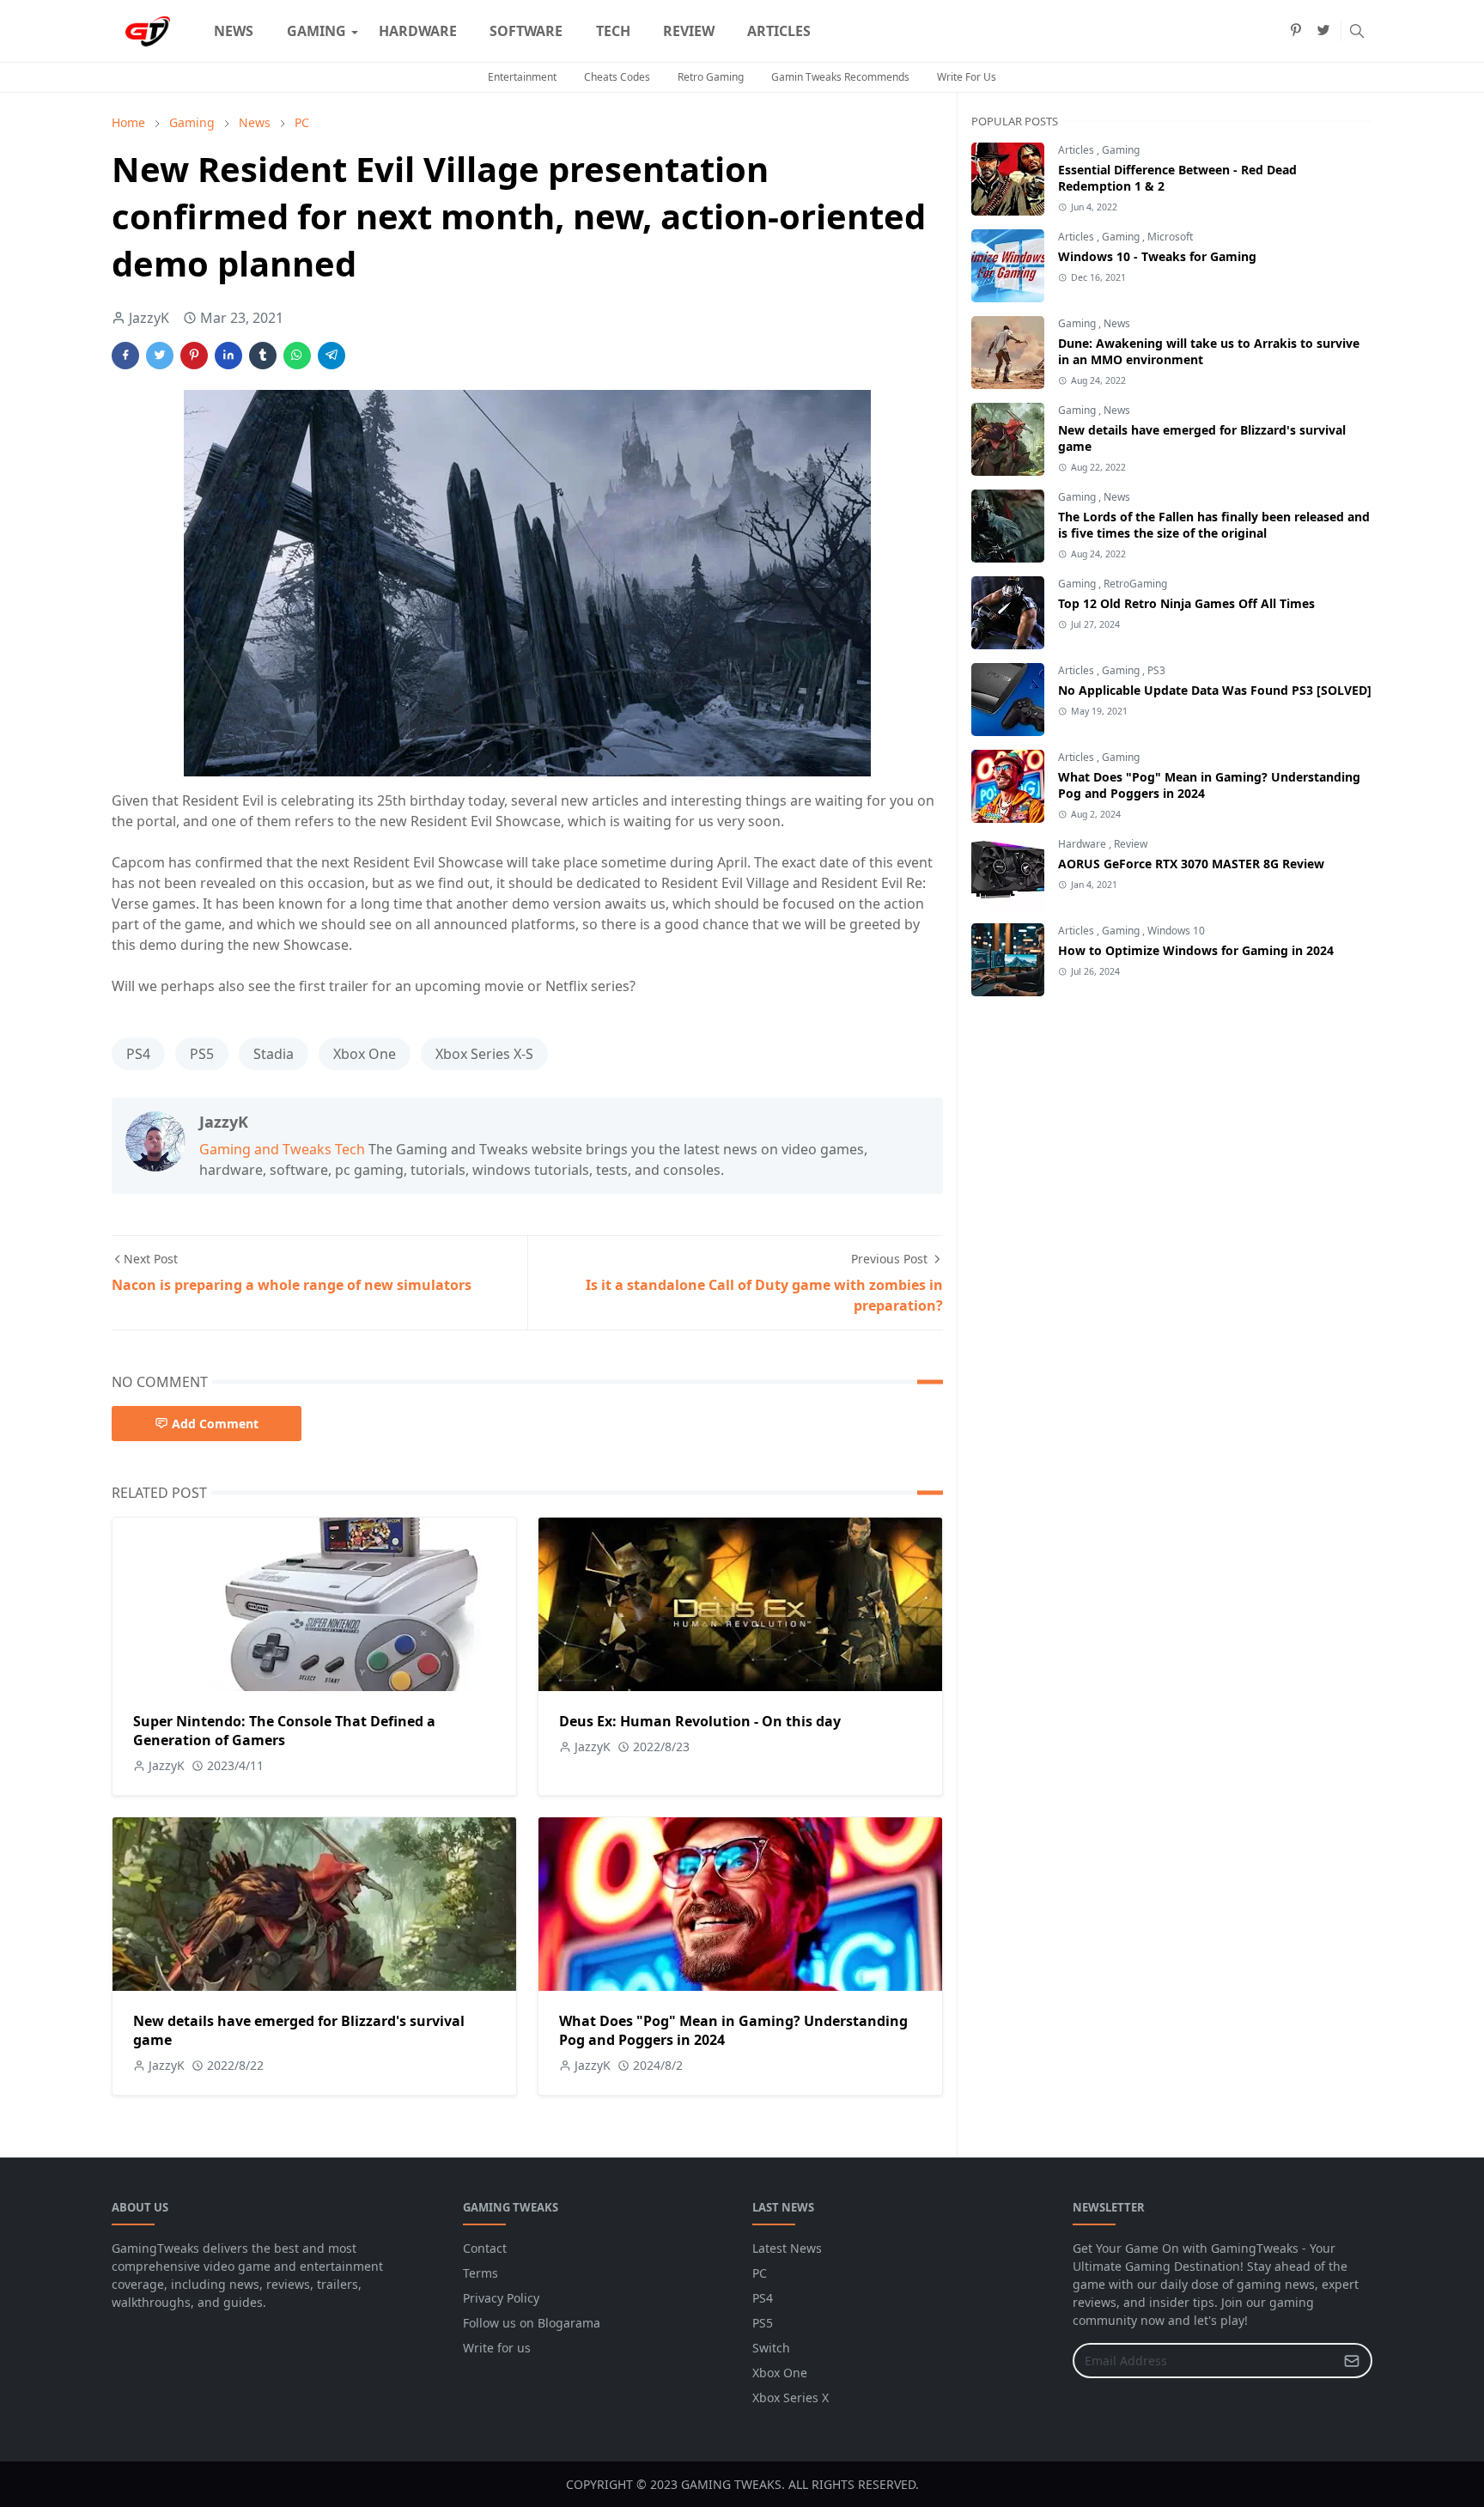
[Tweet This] (160, 356)
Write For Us (967, 77)
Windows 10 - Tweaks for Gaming (1157, 256)
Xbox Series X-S (484, 1054)
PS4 (138, 1054)
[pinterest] (1296, 31)
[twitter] (1323, 31)
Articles (1077, 150)
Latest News (787, 2248)
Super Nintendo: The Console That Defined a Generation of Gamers (284, 1731)
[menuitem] (234, 31)
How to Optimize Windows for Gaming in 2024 (1196, 950)
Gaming (1121, 150)
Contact (485, 2248)
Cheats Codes (617, 77)
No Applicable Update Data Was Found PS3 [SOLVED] (1215, 690)
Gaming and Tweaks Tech (282, 1149)
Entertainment (522, 77)
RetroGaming (1135, 584)
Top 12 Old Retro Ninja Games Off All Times (1186, 603)
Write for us (497, 2348)
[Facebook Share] (125, 356)
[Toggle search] (1357, 31)
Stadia (274, 1054)
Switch (771, 2348)
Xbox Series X (791, 2397)
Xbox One (365, 1054)
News (1117, 323)
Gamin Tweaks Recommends (840, 77)
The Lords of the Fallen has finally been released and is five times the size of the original (1214, 525)
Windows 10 (1176, 931)
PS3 (1156, 670)
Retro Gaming (711, 77)
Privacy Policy (501, 2298)
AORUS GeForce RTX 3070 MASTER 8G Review (1191, 864)
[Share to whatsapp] (297, 356)
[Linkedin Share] (228, 356)
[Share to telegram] (331, 356)
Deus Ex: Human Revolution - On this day (700, 1721)
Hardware (1083, 844)
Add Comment (215, 1424)
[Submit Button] (1352, 2361)
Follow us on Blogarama (532, 2323)
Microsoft (1170, 237)
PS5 (202, 1054)
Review (1131, 844)
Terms (480, 2273)
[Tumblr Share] (263, 356)
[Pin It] (194, 356)
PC (760, 2273)
